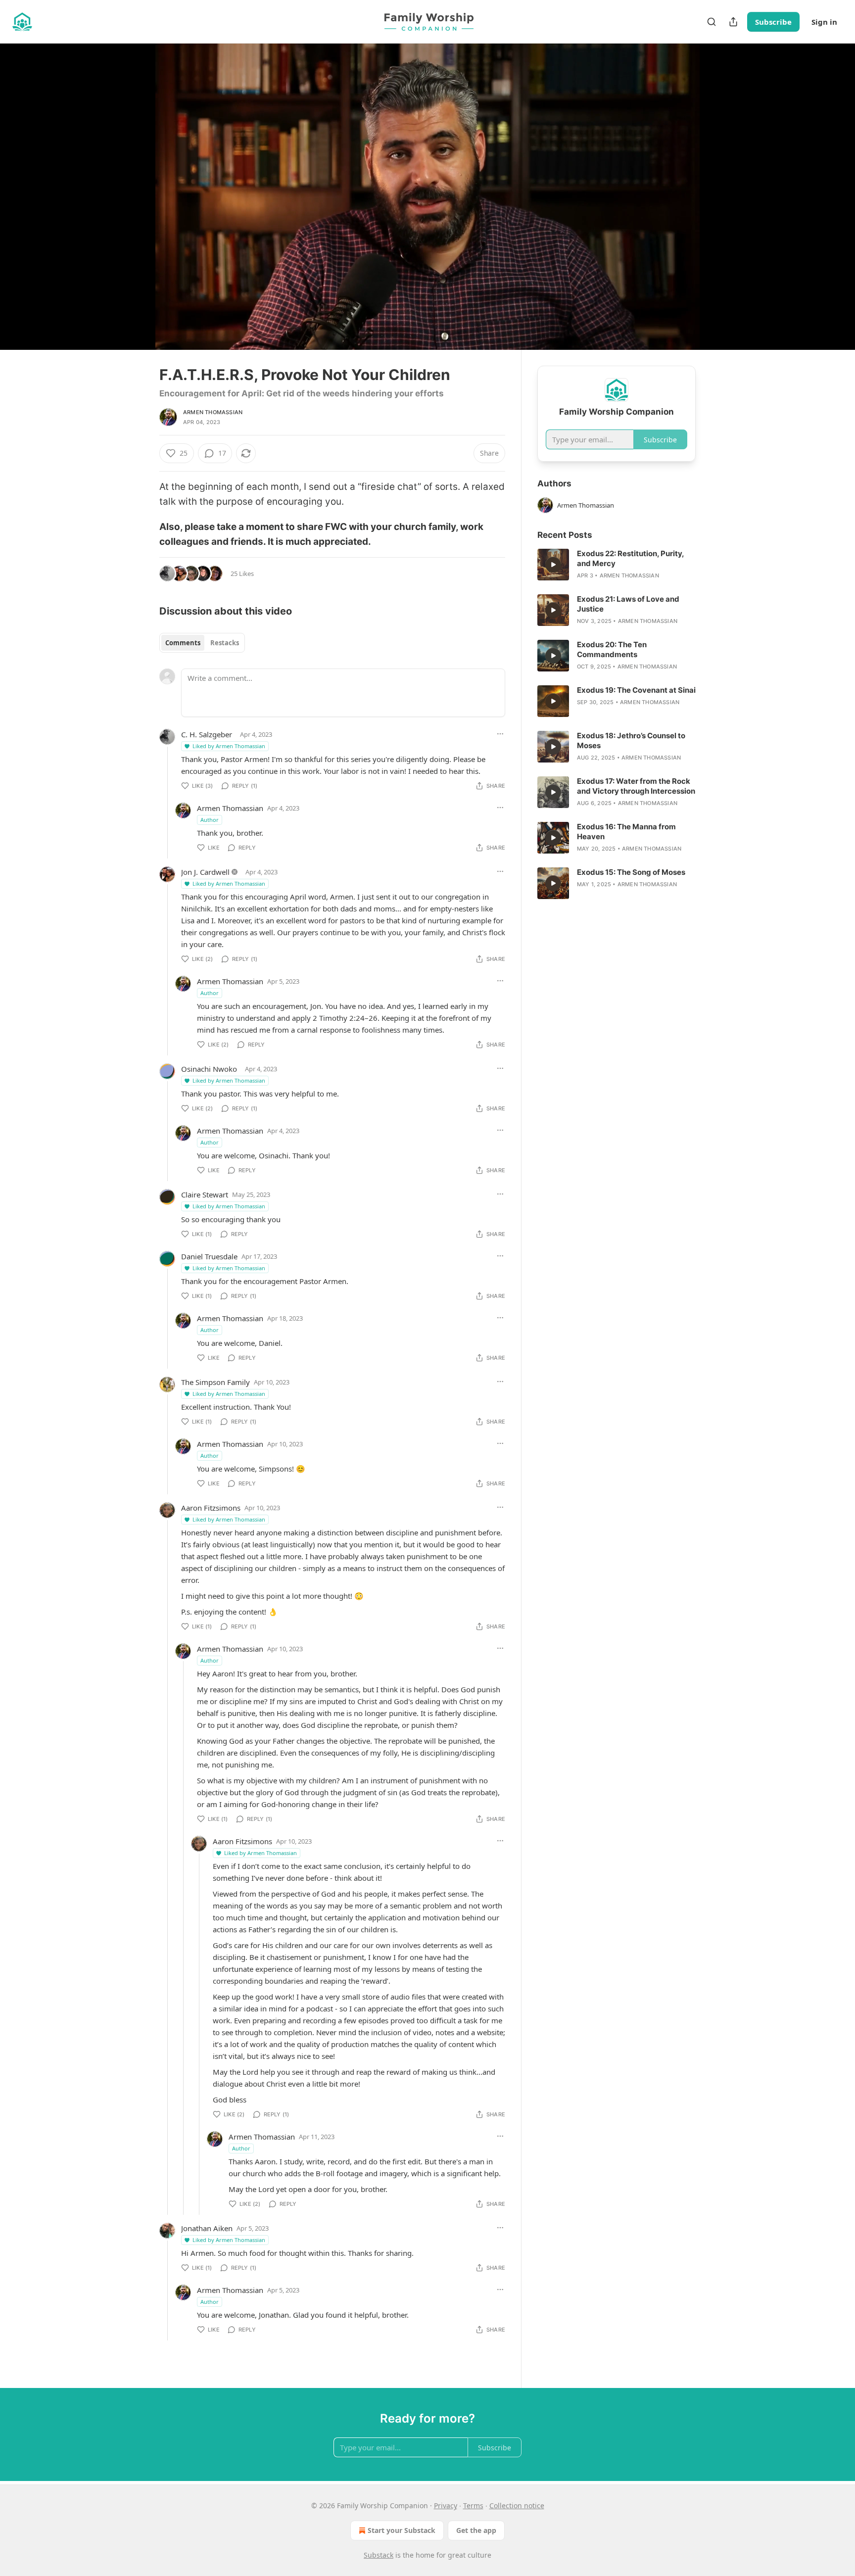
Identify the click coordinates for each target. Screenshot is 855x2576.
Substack (379, 2555)
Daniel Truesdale (209, 1256)
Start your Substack (402, 2530)
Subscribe (773, 22)
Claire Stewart (205, 1194)
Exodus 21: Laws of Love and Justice (628, 604)
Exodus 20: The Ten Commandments (612, 649)
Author (210, 820)
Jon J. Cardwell (205, 872)
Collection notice (517, 2505)
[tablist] (202, 643)
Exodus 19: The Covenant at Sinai (636, 690)
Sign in (824, 22)
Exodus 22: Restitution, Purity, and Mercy (630, 558)
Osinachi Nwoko (209, 1069)
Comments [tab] (183, 643)
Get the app (476, 2530)
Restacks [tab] (225, 643)
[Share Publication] (733, 22)
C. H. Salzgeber (207, 734)
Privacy (446, 2505)
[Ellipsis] (500, 734)
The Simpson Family (215, 1382)
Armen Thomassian (213, 412)
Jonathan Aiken (207, 2228)
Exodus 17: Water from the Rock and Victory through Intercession (636, 786)
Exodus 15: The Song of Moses (631, 872)
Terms (473, 2505)
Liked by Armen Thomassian (229, 746)
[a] (553, 565)
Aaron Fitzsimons (211, 1508)
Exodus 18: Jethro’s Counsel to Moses (631, 740)
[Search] (712, 22)
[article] (617, 565)
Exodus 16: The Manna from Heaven (626, 832)
